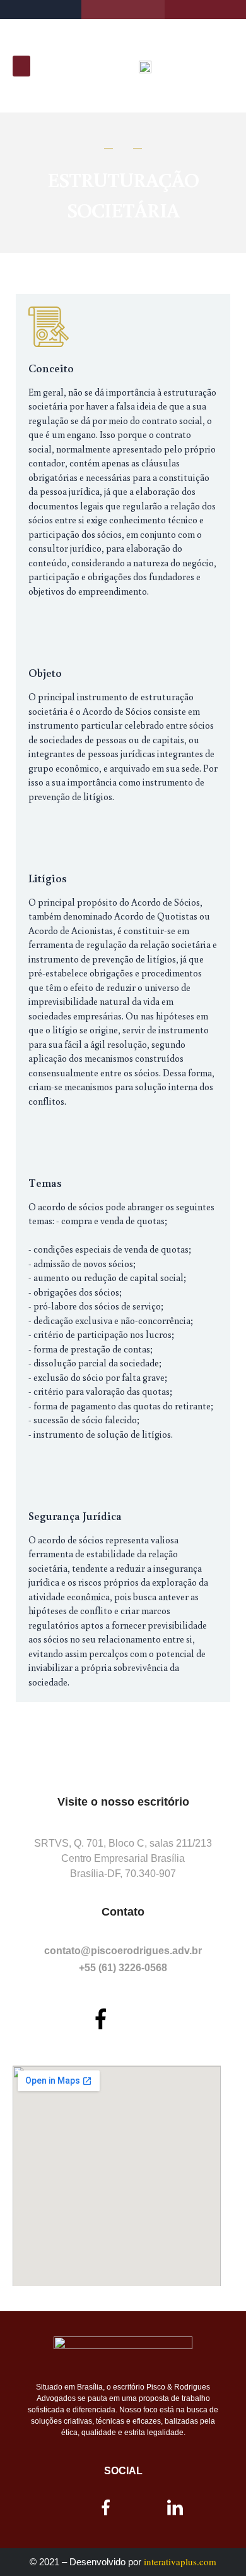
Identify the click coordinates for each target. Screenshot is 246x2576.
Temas (45, 1182)
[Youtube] (146, 2019)
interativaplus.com (180, 2561)
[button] (21, 66)
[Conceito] (49, 327)
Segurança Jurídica (75, 1516)
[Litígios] (49, 837)
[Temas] (49, 1141)
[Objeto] (49, 631)
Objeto (45, 672)
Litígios (48, 878)
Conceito (51, 368)
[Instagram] (56, 2019)
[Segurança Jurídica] (49, 1474)
